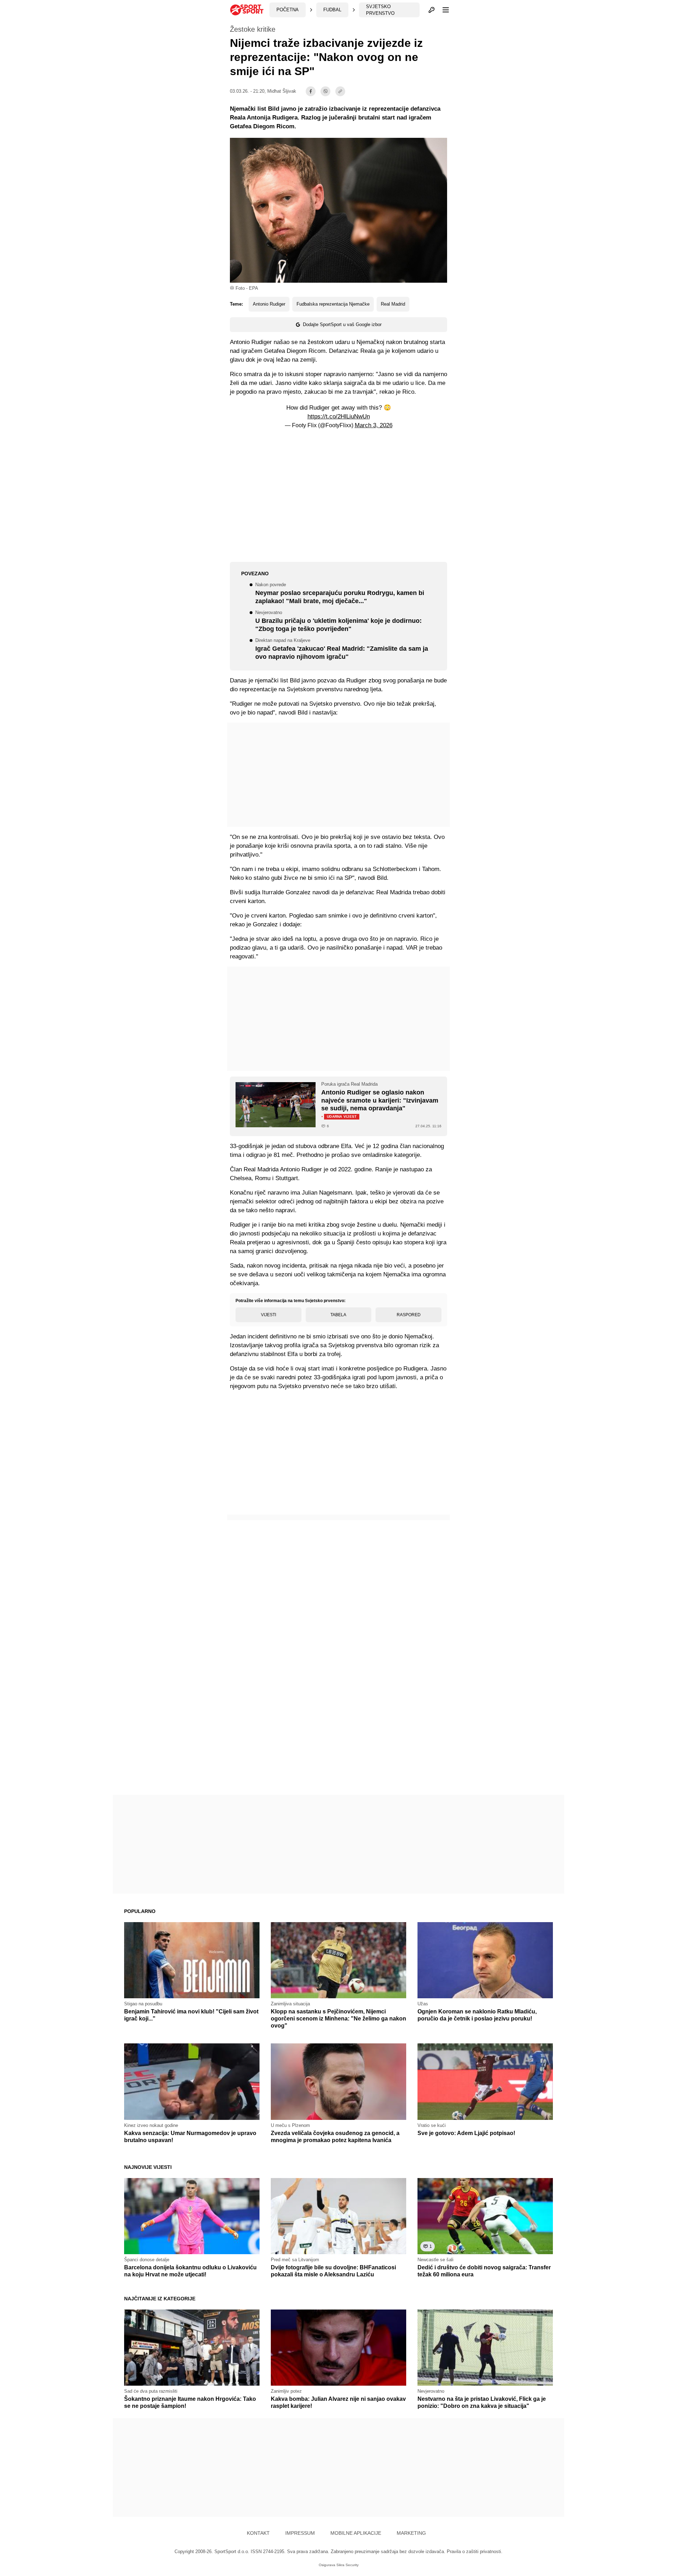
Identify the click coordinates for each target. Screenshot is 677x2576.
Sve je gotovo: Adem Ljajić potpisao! (466, 2133)
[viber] (325, 91)
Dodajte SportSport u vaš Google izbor (342, 324)
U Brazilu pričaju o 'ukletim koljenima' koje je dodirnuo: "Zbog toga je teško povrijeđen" (338, 621)
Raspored (409, 1315)
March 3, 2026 (374, 425)
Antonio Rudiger (269, 304)
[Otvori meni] (443, 10)
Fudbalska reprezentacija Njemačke (333, 304)
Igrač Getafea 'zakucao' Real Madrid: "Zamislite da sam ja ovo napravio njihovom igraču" (342, 649)
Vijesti (269, 1315)
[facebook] (311, 91)
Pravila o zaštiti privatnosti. (475, 2552)
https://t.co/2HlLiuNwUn (339, 416)
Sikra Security (347, 2565)
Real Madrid (393, 304)
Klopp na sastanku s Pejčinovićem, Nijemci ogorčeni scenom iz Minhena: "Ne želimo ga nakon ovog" (338, 2019)
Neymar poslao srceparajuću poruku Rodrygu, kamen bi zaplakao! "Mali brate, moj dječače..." (340, 594)
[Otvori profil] (432, 10)
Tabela (338, 1315)
